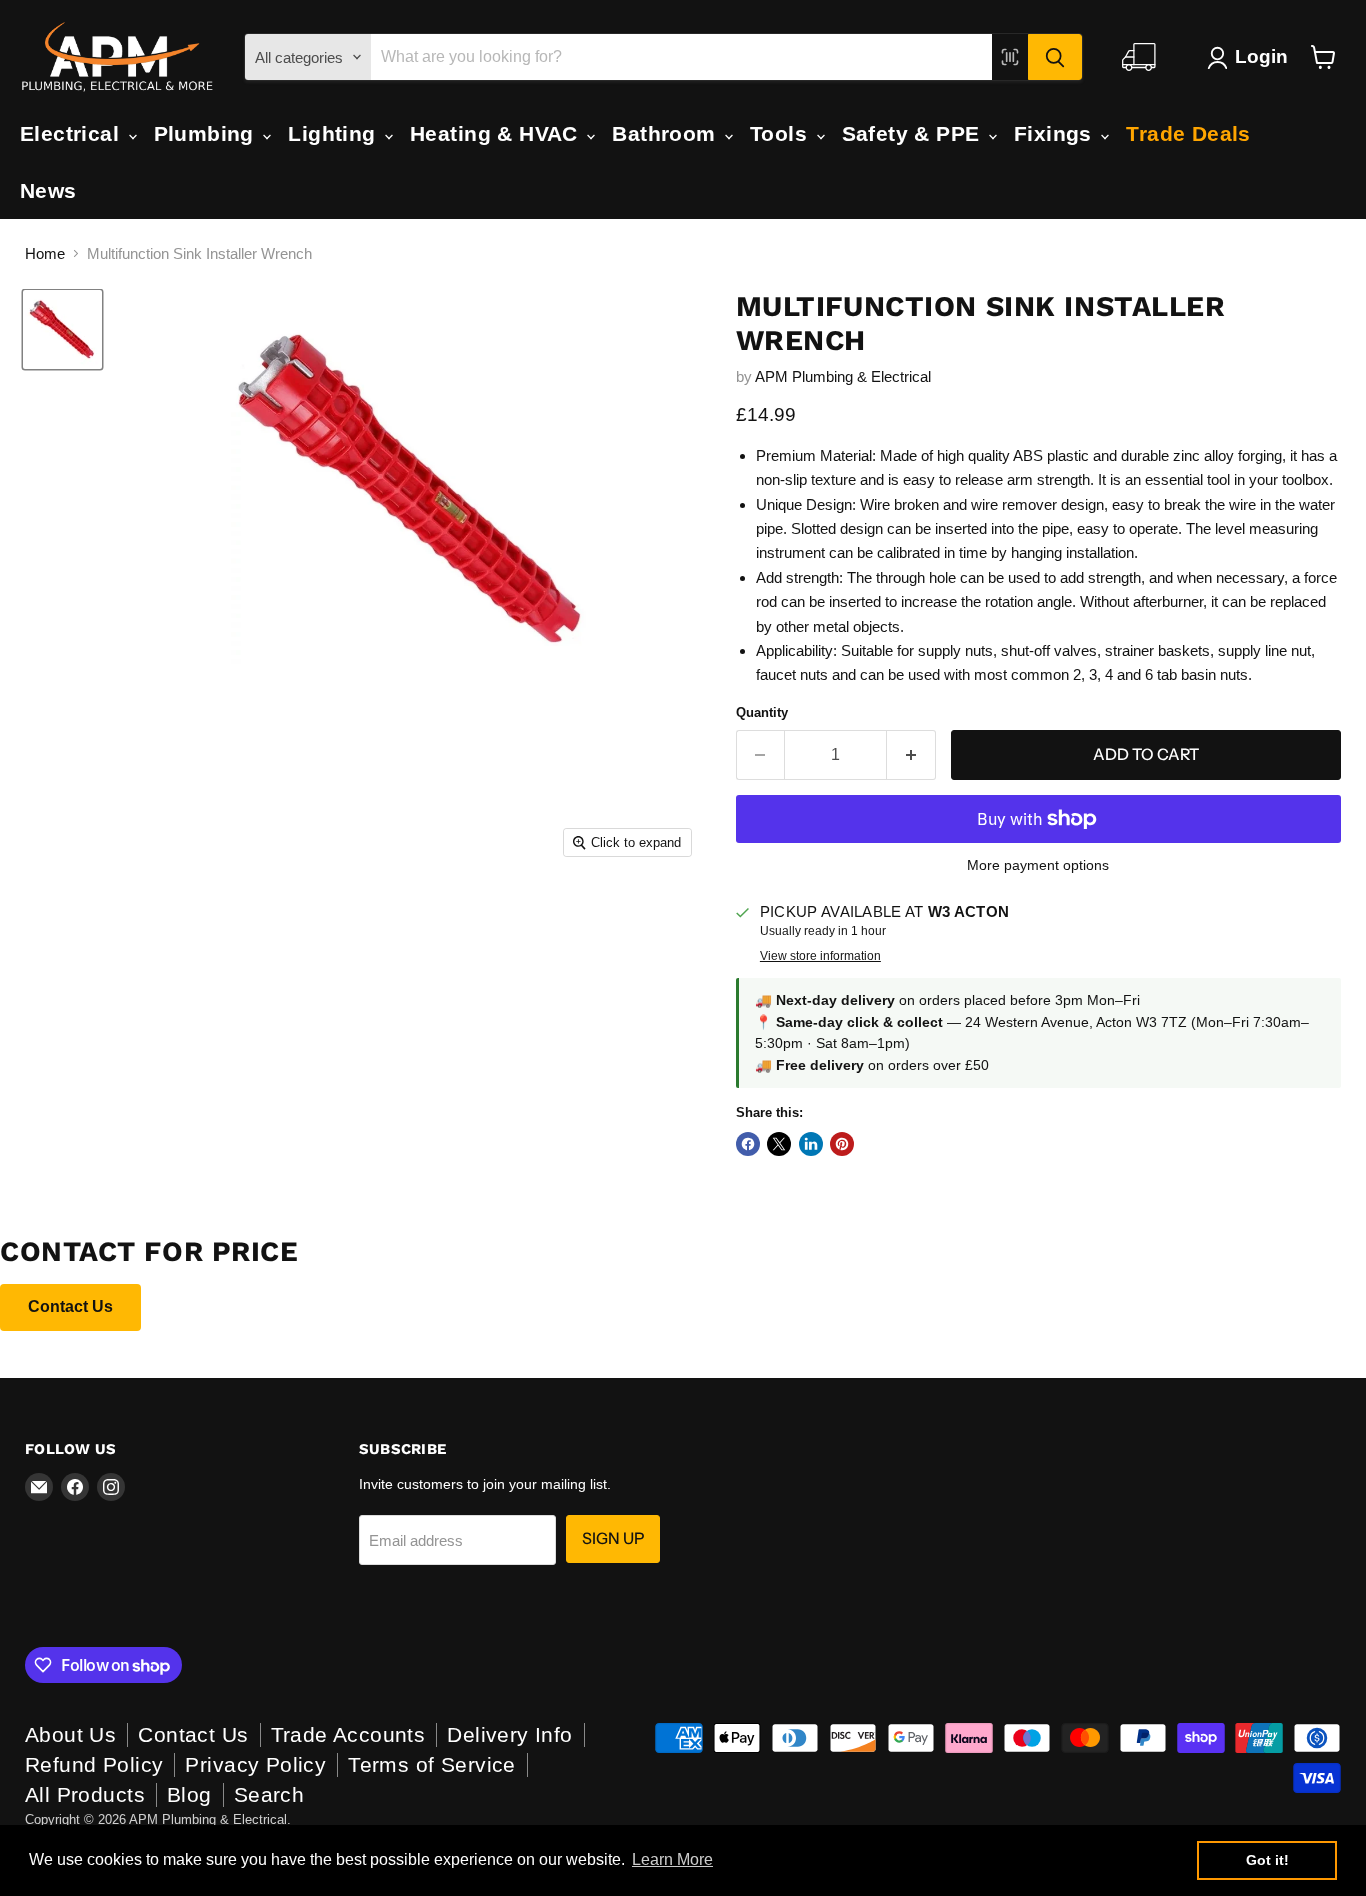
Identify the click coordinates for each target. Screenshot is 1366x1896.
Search (269, 1794)
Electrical (73, 133)
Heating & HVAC (497, 133)
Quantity (762, 712)
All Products (85, 1794)
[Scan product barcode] (1010, 57)
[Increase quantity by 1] (911, 755)
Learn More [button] (672, 1859)
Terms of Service (432, 1764)
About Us (70, 1734)
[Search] (1055, 57)
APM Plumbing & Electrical (843, 376)
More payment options (1038, 865)
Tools (782, 133)
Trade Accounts (348, 1734)
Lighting (335, 133)
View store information (820, 956)
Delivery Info (509, 1734)
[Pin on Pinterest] (842, 1144)
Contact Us (70, 1306)
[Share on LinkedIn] (811, 1144)
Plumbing (207, 133)
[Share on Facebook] (748, 1144)
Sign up (613, 1538)
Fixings (1056, 133)
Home (45, 253)
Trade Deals (1188, 133)
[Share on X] (779, 1144)
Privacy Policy (255, 1764)
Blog (189, 1794)
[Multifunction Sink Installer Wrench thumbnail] (62, 329)
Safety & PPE (914, 133)
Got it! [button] (1267, 1860)
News (48, 190)
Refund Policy (94, 1764)
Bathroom (667, 133)
